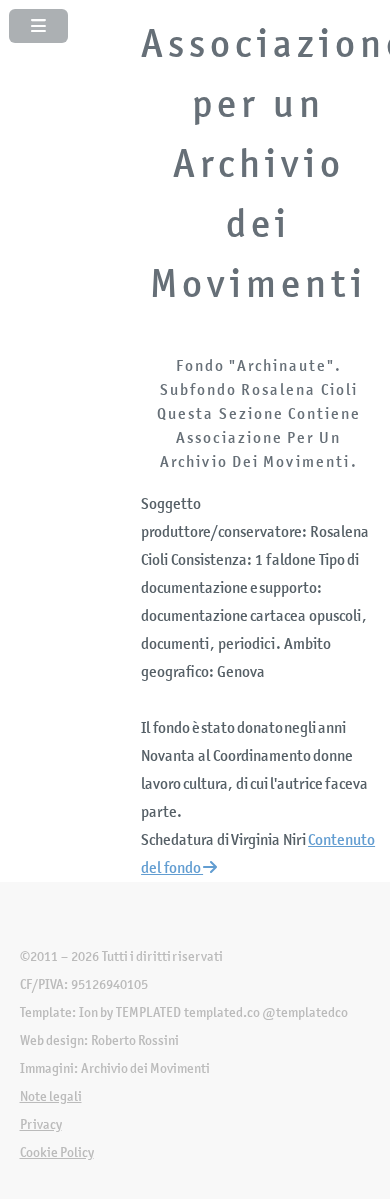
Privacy (41, 1124)
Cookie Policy (57, 1152)
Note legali (51, 1096)
